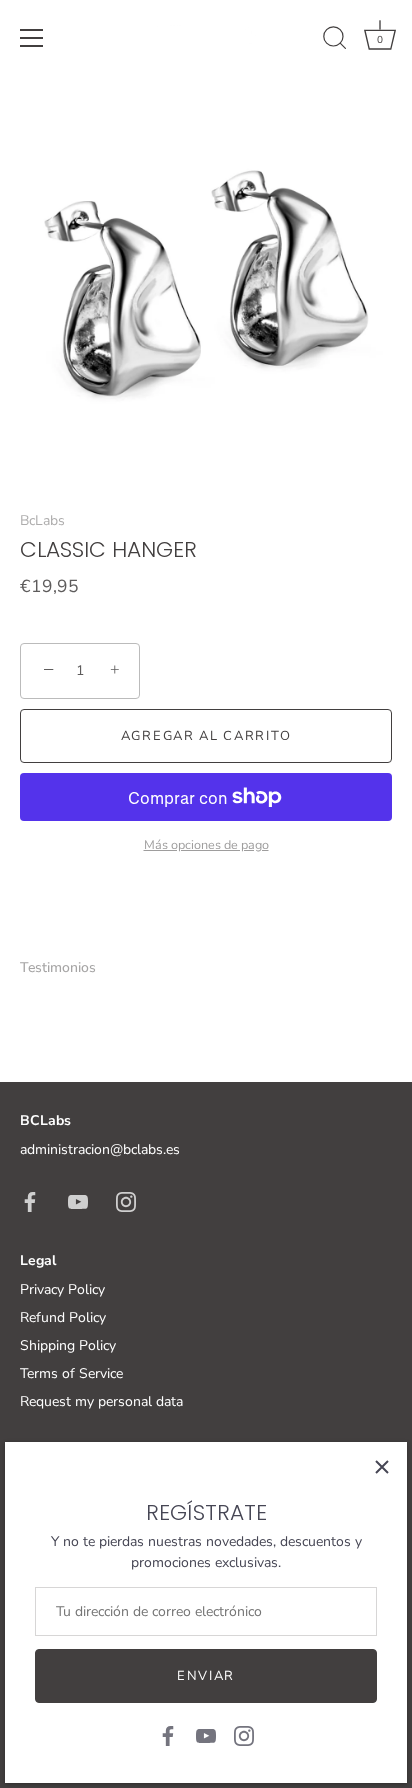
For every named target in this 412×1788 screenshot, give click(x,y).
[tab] (68, 967)
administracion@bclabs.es (100, 1149)
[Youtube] (206, 1734)
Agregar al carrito (206, 736)
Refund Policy (63, 1317)
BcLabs (42, 520)
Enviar (206, 1676)
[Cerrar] (382, 1467)
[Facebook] (168, 1734)
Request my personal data (101, 1401)
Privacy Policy (62, 1289)
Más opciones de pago (206, 844)
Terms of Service (71, 1373)
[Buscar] (335, 41)
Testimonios (58, 967)
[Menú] (32, 38)
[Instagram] (244, 1734)
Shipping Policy (68, 1345)
